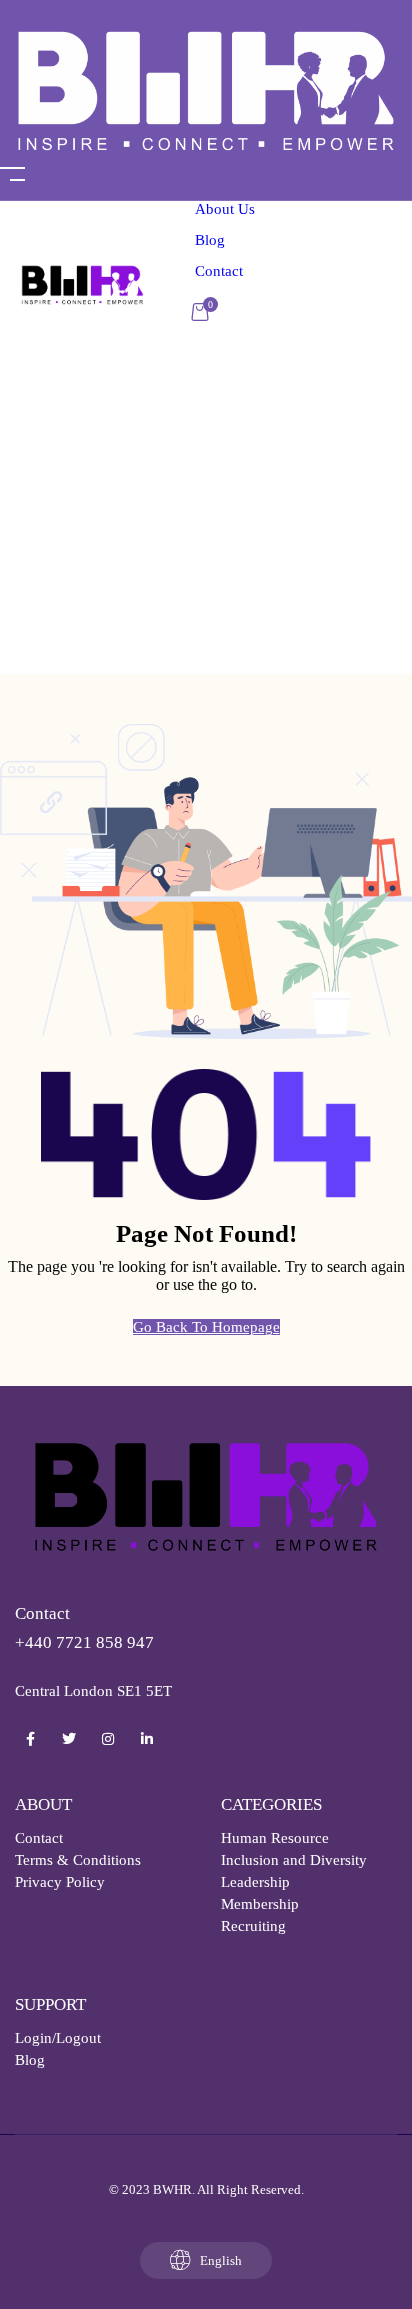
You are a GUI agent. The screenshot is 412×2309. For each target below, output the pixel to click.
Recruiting (253, 1926)
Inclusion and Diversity (294, 1860)
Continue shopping (249, 414)
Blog (210, 240)
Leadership (255, 1882)
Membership (260, 1904)
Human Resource (275, 1838)
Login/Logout (58, 2038)
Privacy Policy (60, 1882)
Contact (219, 271)
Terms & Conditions (78, 1860)
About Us (225, 209)
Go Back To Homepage (206, 1327)
